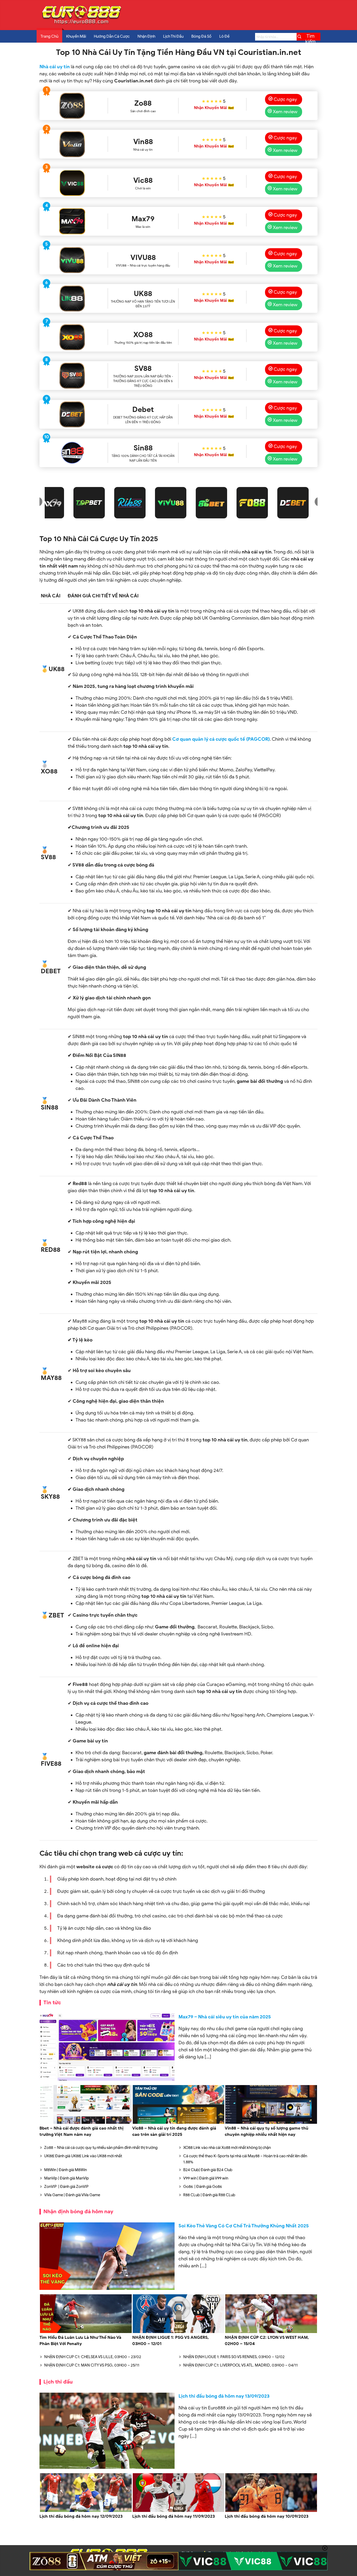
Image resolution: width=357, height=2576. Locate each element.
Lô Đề (224, 36)
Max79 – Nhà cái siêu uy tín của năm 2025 (225, 2017)
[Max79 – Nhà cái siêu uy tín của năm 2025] (107, 2047)
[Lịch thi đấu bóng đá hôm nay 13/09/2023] (107, 2431)
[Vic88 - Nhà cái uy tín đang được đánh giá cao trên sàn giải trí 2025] (72, 183)
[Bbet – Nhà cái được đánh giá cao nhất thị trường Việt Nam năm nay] (86, 2123)
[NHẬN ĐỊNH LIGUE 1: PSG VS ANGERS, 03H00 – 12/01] (179, 2332)
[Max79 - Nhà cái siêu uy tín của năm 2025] (72, 221)
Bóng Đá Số (201, 36)
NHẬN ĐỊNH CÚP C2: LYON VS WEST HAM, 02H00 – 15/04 (267, 2341)
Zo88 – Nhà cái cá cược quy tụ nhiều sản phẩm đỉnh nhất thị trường (101, 2148)
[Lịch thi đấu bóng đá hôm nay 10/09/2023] (271, 2511)
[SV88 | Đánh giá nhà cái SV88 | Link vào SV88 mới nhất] (72, 376)
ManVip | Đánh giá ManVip (67, 2178)
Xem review (285, 112)
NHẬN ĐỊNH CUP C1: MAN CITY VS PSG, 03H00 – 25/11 (92, 2365)
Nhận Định (146, 36)
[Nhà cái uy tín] (81, 24)
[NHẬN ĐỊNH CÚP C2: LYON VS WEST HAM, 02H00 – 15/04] (271, 2332)
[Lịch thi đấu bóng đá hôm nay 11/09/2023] (179, 2511)
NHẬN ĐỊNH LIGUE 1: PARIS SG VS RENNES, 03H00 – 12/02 (234, 2357)
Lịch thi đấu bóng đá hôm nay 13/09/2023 (224, 2396)
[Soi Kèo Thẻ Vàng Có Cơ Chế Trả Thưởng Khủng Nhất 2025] (107, 2256)
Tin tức (52, 2003)
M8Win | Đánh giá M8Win (65, 2170)
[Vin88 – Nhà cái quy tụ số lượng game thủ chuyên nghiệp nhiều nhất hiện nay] (271, 2123)
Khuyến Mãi (76, 36)
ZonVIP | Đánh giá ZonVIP (66, 2187)
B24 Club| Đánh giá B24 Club (208, 2170)
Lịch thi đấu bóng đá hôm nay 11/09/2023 (174, 2516)
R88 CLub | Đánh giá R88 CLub (209, 2195)
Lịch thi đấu (58, 2382)
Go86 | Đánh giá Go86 (203, 2187)
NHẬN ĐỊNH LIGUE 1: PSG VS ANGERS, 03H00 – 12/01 (171, 2341)
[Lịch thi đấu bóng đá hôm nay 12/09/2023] (86, 2511)
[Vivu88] (72, 260)
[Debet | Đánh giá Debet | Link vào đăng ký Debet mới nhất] (72, 414)
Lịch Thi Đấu (173, 36)
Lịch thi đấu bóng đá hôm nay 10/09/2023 (267, 2516)
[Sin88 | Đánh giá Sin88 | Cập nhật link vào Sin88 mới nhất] (72, 453)
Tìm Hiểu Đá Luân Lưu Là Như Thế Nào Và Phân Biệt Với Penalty (80, 2341)
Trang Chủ (49, 36)
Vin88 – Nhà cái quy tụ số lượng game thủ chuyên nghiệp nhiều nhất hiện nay (267, 2131)
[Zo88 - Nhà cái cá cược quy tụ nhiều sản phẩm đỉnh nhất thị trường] (72, 106)
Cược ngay (285, 99)
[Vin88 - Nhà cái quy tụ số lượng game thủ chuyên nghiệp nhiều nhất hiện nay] (72, 144)
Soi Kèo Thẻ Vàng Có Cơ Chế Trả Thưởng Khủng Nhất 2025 (244, 2226)
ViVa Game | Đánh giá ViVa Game (72, 2195)
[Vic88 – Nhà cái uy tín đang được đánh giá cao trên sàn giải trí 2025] (179, 2123)
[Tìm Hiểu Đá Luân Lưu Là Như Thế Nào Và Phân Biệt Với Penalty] (86, 2332)
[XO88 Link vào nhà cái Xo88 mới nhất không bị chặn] (72, 337)
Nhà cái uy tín (55, 67)
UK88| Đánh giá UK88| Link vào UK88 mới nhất (83, 2156)
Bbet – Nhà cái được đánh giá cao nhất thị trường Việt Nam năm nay (81, 2131)
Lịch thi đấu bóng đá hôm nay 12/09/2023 (81, 2516)
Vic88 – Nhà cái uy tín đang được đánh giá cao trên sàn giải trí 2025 (174, 2131)
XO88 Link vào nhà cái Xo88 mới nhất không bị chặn (227, 2148)
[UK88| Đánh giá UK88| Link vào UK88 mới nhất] (72, 298)
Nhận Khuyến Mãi (210, 108)
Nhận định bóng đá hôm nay (78, 2212)
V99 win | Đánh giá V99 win (206, 2178)
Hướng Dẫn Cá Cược (112, 36)
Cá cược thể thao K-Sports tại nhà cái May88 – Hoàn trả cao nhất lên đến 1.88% (245, 2159)
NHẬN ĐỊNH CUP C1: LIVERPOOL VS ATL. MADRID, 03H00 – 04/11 (240, 2365)
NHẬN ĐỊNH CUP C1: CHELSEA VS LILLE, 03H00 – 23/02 (93, 2357)
